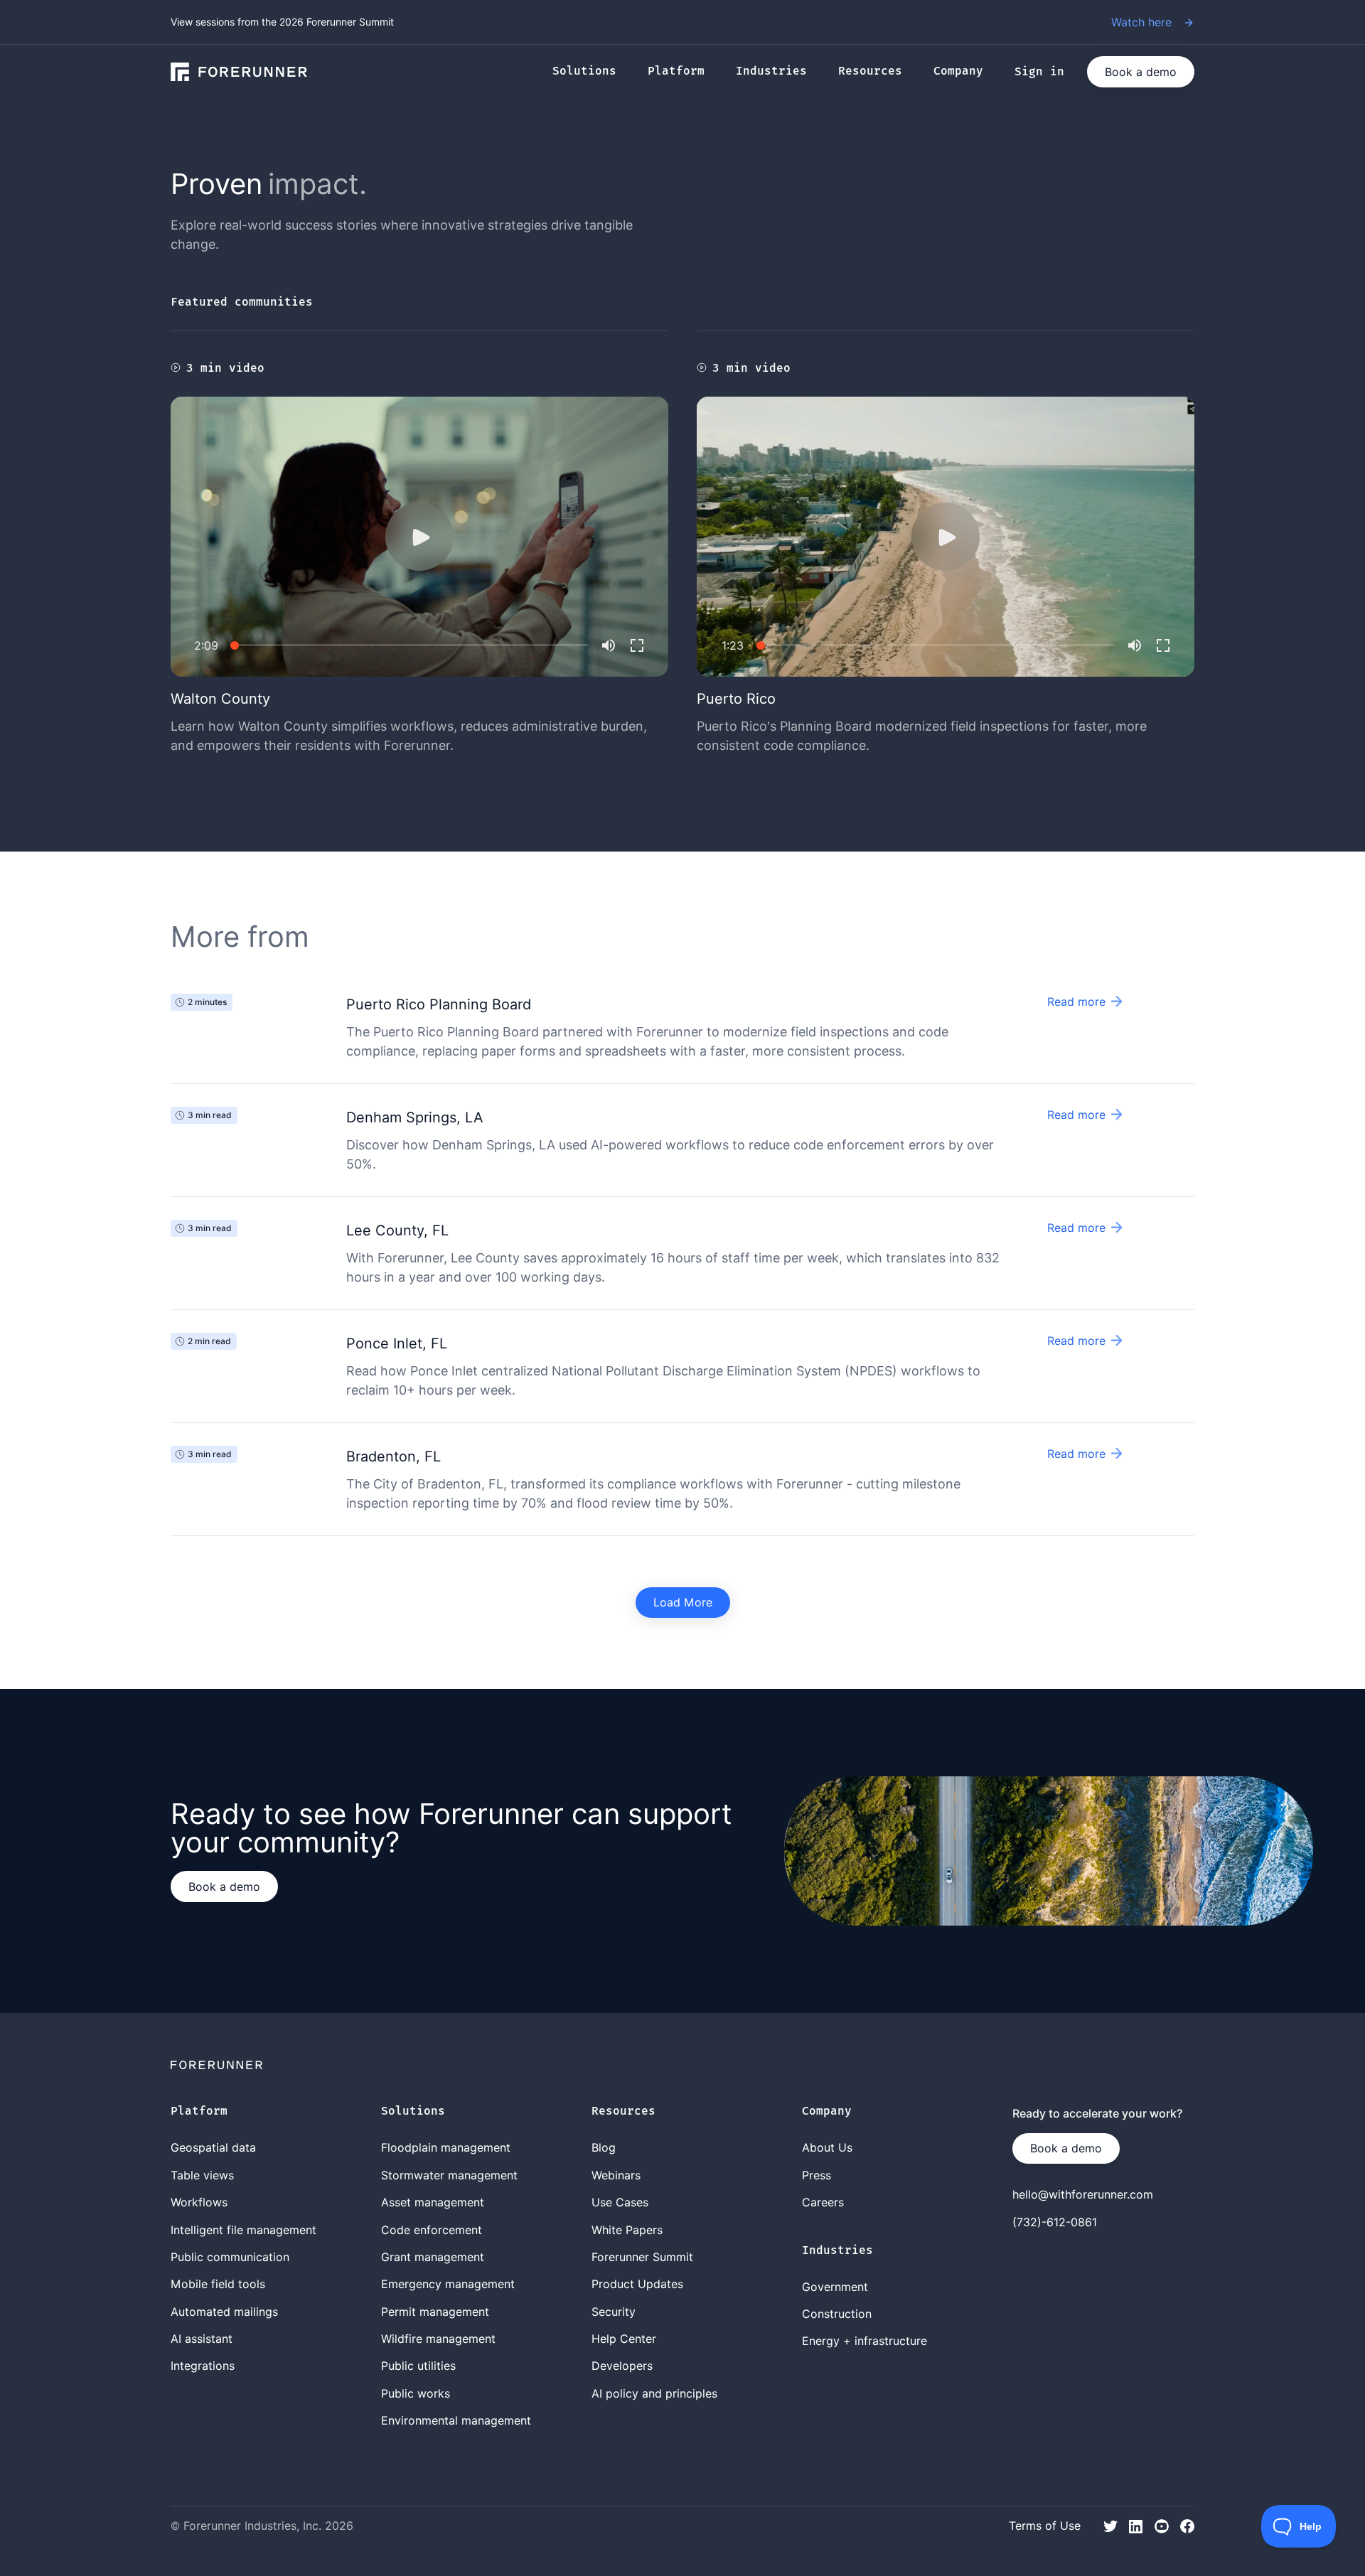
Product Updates (637, 2284)
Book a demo (1141, 72)
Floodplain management (446, 2147)
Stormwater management (449, 2175)
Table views (202, 2175)
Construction (837, 2314)
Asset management (433, 2202)
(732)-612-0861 (1055, 2222)
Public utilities (418, 2366)
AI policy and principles (654, 2393)
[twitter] (1110, 2525)
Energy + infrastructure (864, 2341)
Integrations (203, 2366)
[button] (591, 72)
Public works (416, 2393)
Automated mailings (224, 2312)
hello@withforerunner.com (1083, 2194)
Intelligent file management (243, 2230)
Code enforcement (432, 2230)
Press (817, 2175)
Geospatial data (213, 2147)
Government (835, 2287)
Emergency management (448, 2284)
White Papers (627, 2230)
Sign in (1039, 72)
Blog (604, 2147)
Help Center (624, 2339)
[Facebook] (1187, 2525)
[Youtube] (1162, 2525)
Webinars (616, 2175)
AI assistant (202, 2339)
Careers (823, 2202)
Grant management (433, 2257)
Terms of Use (1045, 2526)
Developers (622, 2366)
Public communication (230, 2257)
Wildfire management (438, 2339)
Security (614, 2312)
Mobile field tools (218, 2284)
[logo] (239, 72)
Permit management (435, 2312)
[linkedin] (1136, 2525)
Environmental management (456, 2420)
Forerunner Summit (642, 2257)
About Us (827, 2147)
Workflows (199, 2202)
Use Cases (620, 2202)
